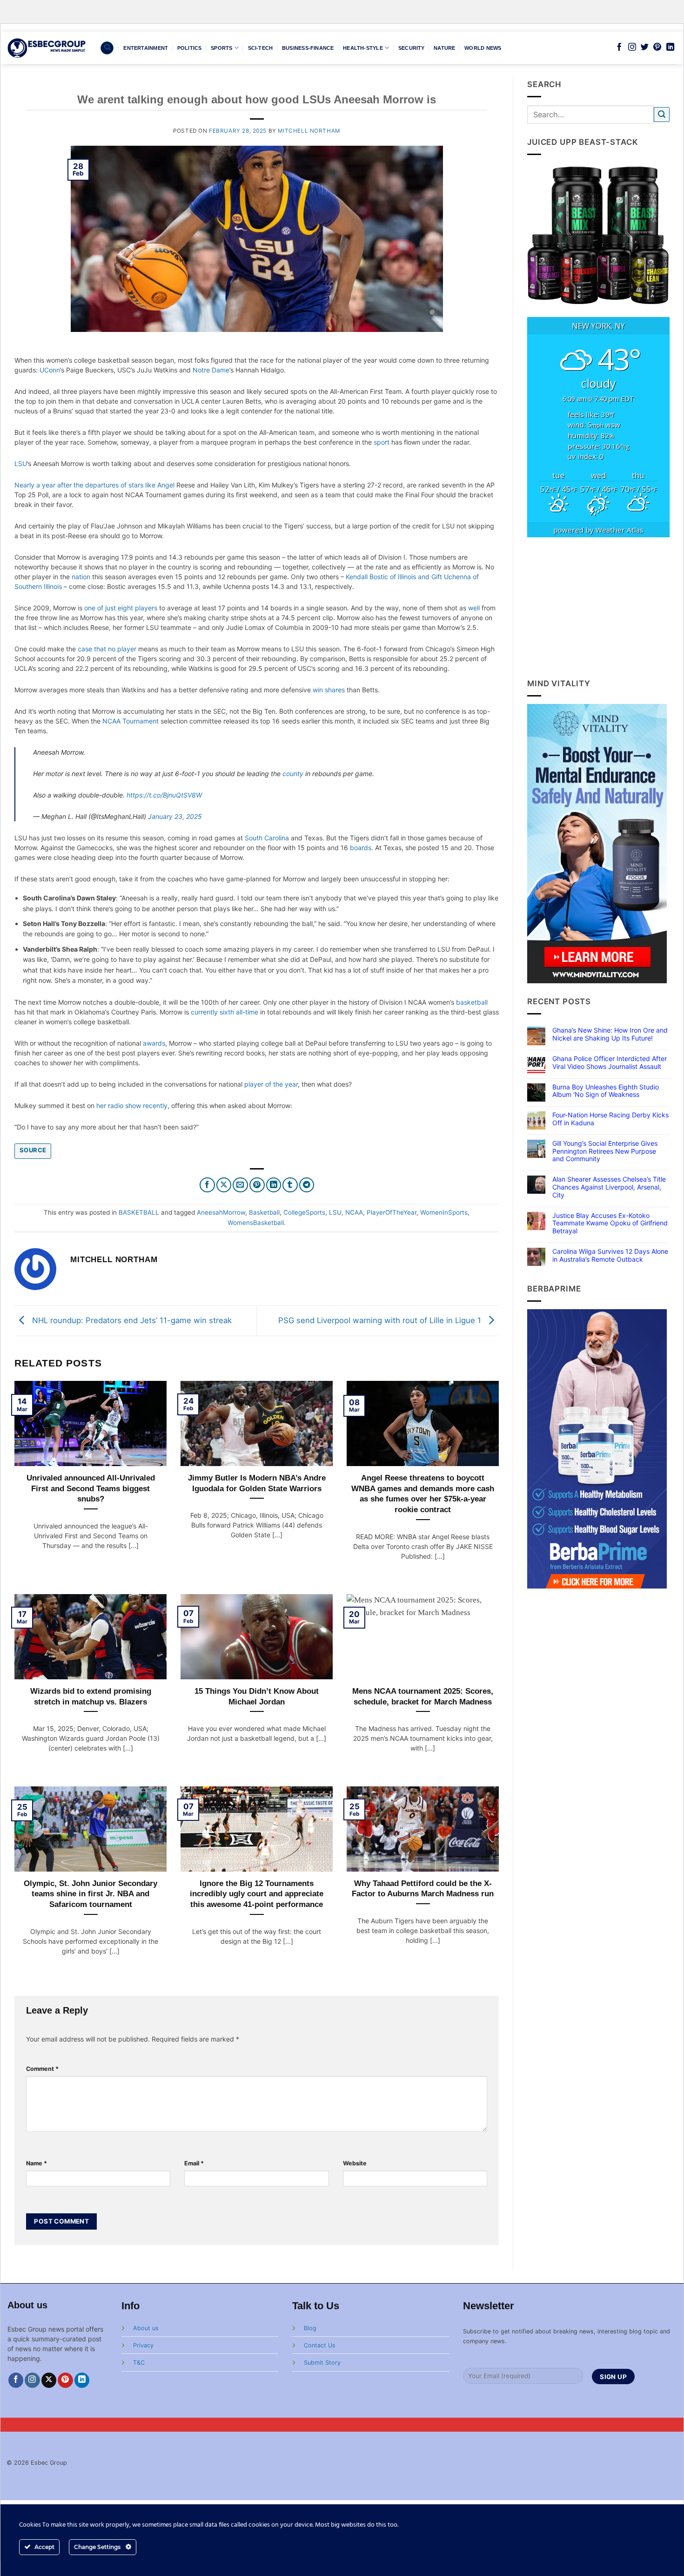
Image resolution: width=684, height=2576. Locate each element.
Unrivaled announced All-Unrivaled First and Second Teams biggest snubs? (91, 1488)
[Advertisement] (599, 608)
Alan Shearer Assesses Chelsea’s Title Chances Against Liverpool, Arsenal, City (609, 1187)
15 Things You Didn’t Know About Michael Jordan (257, 1696)
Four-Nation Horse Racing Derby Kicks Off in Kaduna (610, 1119)
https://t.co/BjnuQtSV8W (164, 795)
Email (194, 2163)
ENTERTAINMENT (146, 48)
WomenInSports (444, 1212)
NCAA (354, 1212)
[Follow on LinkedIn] (670, 47)
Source (33, 1150)
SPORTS (221, 48)
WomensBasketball (256, 1223)
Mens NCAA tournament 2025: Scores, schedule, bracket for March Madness (423, 1696)
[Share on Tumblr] (290, 1185)
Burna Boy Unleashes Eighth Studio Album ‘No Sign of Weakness (606, 1091)
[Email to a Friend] (240, 1185)
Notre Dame (211, 370)
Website (355, 2163)
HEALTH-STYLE (363, 48)
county (293, 774)
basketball (472, 1002)
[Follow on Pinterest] (657, 47)
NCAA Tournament (131, 721)
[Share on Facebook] (207, 1185)
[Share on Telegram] (307, 1185)
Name (37, 2163)
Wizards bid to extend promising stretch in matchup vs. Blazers (91, 1696)
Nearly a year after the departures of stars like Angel (94, 485)
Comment (42, 2069)
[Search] (107, 48)
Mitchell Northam (309, 131)
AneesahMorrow (221, 1212)
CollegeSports (304, 1212)
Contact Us (320, 2345)
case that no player (107, 649)
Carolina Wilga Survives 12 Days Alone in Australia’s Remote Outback (610, 1255)
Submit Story (322, 2363)
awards (154, 1043)
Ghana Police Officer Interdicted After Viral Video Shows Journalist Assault (610, 1063)
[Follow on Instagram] (632, 47)
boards (361, 848)
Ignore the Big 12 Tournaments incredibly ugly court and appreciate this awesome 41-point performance (257, 1894)
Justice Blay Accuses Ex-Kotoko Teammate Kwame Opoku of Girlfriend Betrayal (610, 1224)
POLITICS (190, 48)
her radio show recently (132, 1105)
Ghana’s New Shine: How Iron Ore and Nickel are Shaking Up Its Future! (610, 1034)
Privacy (143, 2345)
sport (382, 442)
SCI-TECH (261, 48)
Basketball (264, 1212)
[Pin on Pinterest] (257, 1185)
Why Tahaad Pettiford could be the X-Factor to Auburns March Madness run (423, 1889)
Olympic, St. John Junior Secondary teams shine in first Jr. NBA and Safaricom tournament (91, 1894)
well (474, 608)
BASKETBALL (139, 1212)
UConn (50, 370)
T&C (139, 2363)
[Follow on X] (49, 2380)
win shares (329, 690)
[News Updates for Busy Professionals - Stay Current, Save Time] (47, 48)
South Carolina (267, 838)
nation (81, 577)
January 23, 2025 (175, 816)
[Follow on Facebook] (619, 47)
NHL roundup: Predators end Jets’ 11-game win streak (131, 1320)
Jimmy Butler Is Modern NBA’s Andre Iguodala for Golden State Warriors (257, 1483)
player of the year (271, 1084)
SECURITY (412, 48)
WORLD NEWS (483, 48)
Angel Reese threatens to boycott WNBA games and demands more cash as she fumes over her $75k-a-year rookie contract (423, 1494)
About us (146, 2328)
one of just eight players (121, 608)
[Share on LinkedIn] (274, 1185)
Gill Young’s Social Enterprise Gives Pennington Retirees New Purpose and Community (605, 1151)
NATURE (444, 48)
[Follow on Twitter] (645, 47)
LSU (21, 463)
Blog (310, 2328)
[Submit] (662, 115)
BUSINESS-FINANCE (308, 48)
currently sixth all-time (225, 1012)
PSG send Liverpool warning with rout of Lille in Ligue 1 (381, 1320)
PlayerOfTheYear (392, 1212)
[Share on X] (224, 1185)
